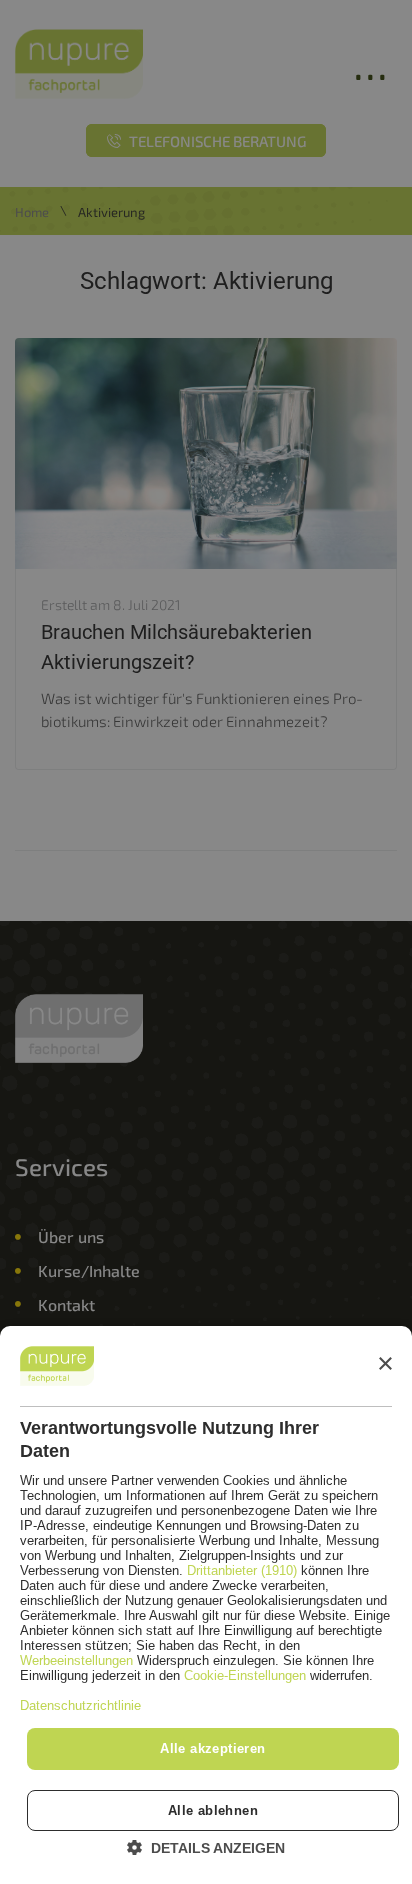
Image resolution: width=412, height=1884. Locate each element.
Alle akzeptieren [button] (212, 1748)
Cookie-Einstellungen (245, 1675)
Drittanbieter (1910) (242, 1570)
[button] (206, 1847)
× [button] (384, 1364)
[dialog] (206, 1605)
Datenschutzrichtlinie (80, 1705)
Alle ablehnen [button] (213, 1810)
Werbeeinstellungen (76, 1660)
